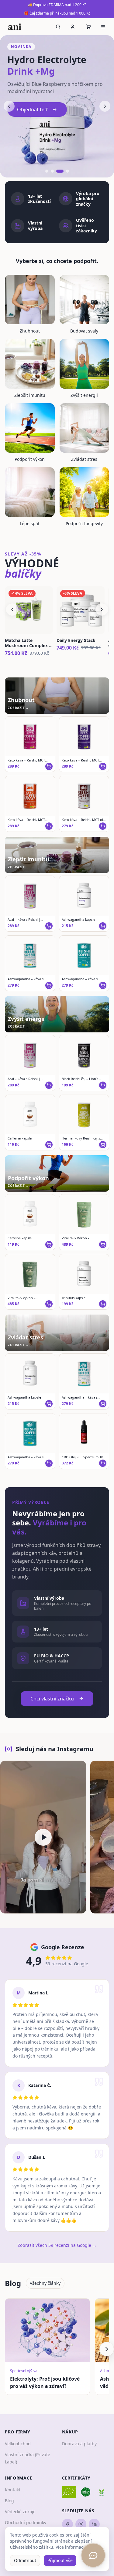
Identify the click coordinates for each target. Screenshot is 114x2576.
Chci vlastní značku (52, 1699)
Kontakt (13, 2490)
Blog (9, 2501)
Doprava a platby (79, 2444)
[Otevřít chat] (93, 2555)
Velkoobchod (18, 2444)
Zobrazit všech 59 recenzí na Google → (57, 2245)
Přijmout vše (60, 2560)
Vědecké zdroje (20, 2512)
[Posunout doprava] (107, 2349)
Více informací (70, 2547)
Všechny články (45, 2283)
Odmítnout (25, 2560)
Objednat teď (32, 110)
